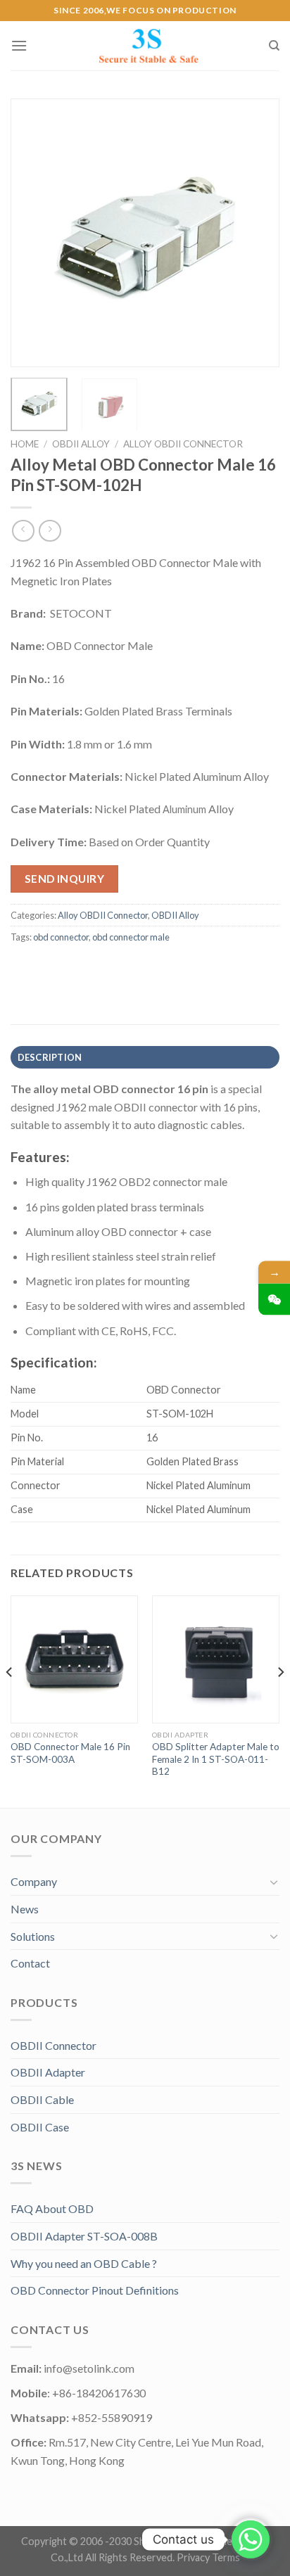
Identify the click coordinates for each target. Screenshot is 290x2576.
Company (34, 1881)
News (25, 1909)
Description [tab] (50, 1057)
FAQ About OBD (52, 2208)
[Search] (274, 46)
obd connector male (131, 937)
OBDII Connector (53, 2045)
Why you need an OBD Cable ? (84, 2263)
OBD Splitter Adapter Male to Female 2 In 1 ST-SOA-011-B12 (216, 1759)
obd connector (61, 937)
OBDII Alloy (81, 444)
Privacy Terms (208, 2557)
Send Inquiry (65, 879)
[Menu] (19, 45)
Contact (30, 1963)
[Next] (256, 233)
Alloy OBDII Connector (183, 444)
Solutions (33, 1936)
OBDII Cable (42, 2099)
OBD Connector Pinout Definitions (95, 2290)
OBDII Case (40, 2127)
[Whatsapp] (251, 2539)
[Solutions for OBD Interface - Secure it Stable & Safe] (148, 46)
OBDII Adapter (48, 2072)
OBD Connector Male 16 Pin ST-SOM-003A (70, 1753)
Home (25, 444)
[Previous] (34, 233)
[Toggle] (274, 1882)
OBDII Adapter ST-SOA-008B (84, 2236)
